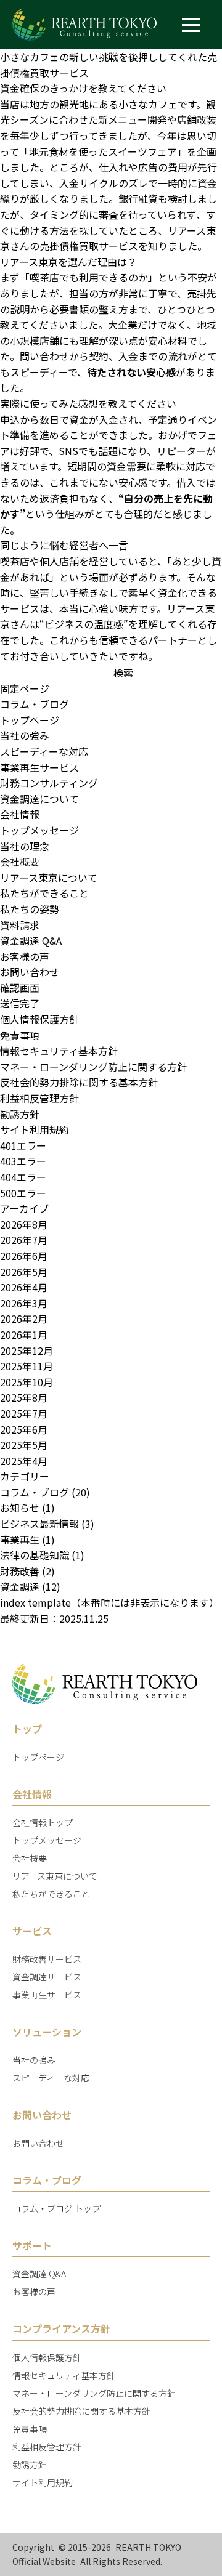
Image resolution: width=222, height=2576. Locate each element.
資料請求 (20, 925)
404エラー (23, 1177)
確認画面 (20, 988)
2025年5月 (24, 1445)
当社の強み (25, 735)
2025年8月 (24, 1397)
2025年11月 (27, 1366)
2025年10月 (27, 1382)
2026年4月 (24, 1287)
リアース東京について (49, 878)
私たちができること (44, 893)
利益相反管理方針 (39, 1098)
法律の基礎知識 (35, 1555)
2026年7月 (24, 1240)
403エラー (23, 1161)
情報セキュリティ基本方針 (59, 1051)
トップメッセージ (39, 830)
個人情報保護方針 (39, 1019)
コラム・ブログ (35, 704)
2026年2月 (24, 1318)
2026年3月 (24, 1303)
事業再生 (20, 1540)
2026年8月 (24, 1224)
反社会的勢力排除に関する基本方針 (79, 1082)
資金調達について (39, 799)
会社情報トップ (43, 1822)
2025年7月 (24, 1413)
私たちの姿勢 (30, 909)
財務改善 (20, 1571)
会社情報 (20, 814)
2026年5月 (24, 1272)
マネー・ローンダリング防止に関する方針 (93, 1067)
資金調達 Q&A (31, 940)
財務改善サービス (47, 1959)
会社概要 (20, 862)
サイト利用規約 (35, 1129)
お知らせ (20, 1508)
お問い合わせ (30, 972)
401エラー (23, 1145)
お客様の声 (25, 956)
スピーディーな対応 (44, 751)
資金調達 (20, 1586)
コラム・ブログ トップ (56, 2208)
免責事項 (20, 1035)
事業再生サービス (39, 767)
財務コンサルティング (49, 783)
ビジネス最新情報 (39, 1524)
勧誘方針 (20, 1114)
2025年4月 (24, 1461)
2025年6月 (24, 1429)
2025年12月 (27, 1351)
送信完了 (20, 1003)
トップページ (30, 720)
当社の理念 (25, 846)
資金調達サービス (47, 1977)
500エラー (23, 1193)
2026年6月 (24, 1256)
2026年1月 (24, 1334)
